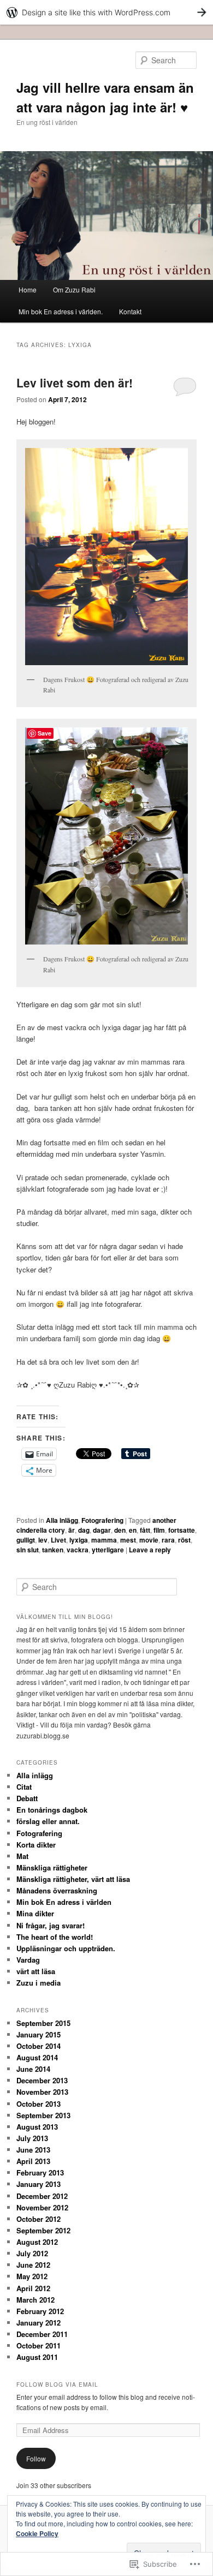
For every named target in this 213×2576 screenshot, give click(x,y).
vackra (78, 1550)
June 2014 (33, 2069)
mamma (104, 1540)
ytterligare (108, 1550)
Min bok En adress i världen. (61, 311)
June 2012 (33, 2265)
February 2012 (40, 2311)
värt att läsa (36, 1971)
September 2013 (43, 2115)
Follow (36, 2458)
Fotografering (102, 1520)
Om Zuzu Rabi (74, 289)
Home (28, 289)
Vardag (28, 1960)
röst (184, 1540)
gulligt (26, 1540)
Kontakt (130, 311)
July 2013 (32, 2138)
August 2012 (37, 2242)
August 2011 (37, 2357)
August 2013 (37, 2127)
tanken (53, 1550)
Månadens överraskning (57, 1890)
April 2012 (33, 2288)
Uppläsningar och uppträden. (66, 1948)
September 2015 (43, 2023)
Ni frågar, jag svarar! (51, 1925)
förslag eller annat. (48, 1821)
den (120, 1530)
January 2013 (39, 2184)
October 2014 (39, 2046)
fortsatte (182, 1530)
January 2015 (39, 2034)
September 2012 (43, 2230)
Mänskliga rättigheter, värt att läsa (73, 1879)
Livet (58, 1540)
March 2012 (35, 2300)
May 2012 (32, 2276)
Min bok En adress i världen (64, 1902)
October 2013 (39, 2104)
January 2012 (39, 2323)
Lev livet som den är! (75, 382)
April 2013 (33, 2161)
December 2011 (42, 2334)
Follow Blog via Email (57, 2384)
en (133, 1530)
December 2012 (42, 2196)
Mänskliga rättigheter (52, 1867)
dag (84, 1530)
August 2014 (37, 2057)
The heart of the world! (55, 1937)
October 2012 (39, 2219)
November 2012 (42, 2207)
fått (145, 1530)
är (72, 1530)
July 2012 (32, 2253)
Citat (24, 1787)
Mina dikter (35, 1913)
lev (43, 1540)
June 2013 (33, 2150)
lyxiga (79, 1540)
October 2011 (39, 2345)
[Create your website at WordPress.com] (106, 12)
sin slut (28, 1550)
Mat (22, 1856)
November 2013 (42, 2092)
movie (149, 1540)
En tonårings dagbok (52, 1810)
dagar (102, 1530)
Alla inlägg (62, 1520)
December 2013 (42, 2080)
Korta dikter (36, 1845)
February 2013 (40, 2172)
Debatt (27, 1798)
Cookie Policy (37, 2533)
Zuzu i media (39, 1983)
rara (168, 1540)
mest (128, 1540)
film (159, 1530)
